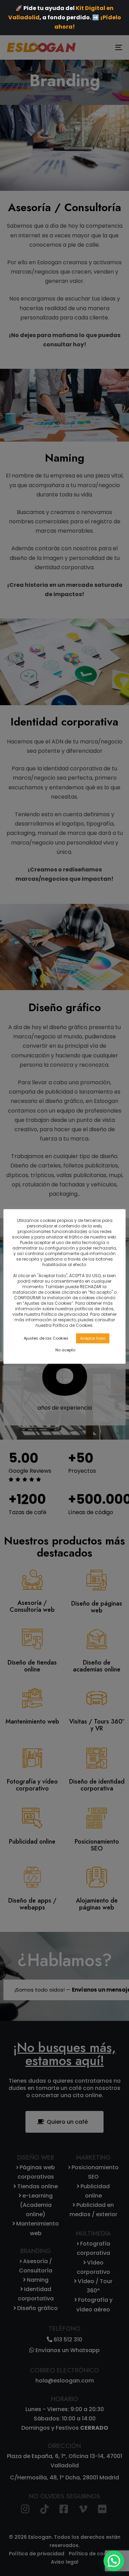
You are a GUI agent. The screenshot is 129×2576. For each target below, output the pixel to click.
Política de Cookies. (73, 1325)
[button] (114, 2561)
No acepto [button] (65, 1350)
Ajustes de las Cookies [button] (46, 1338)
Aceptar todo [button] (93, 1338)
